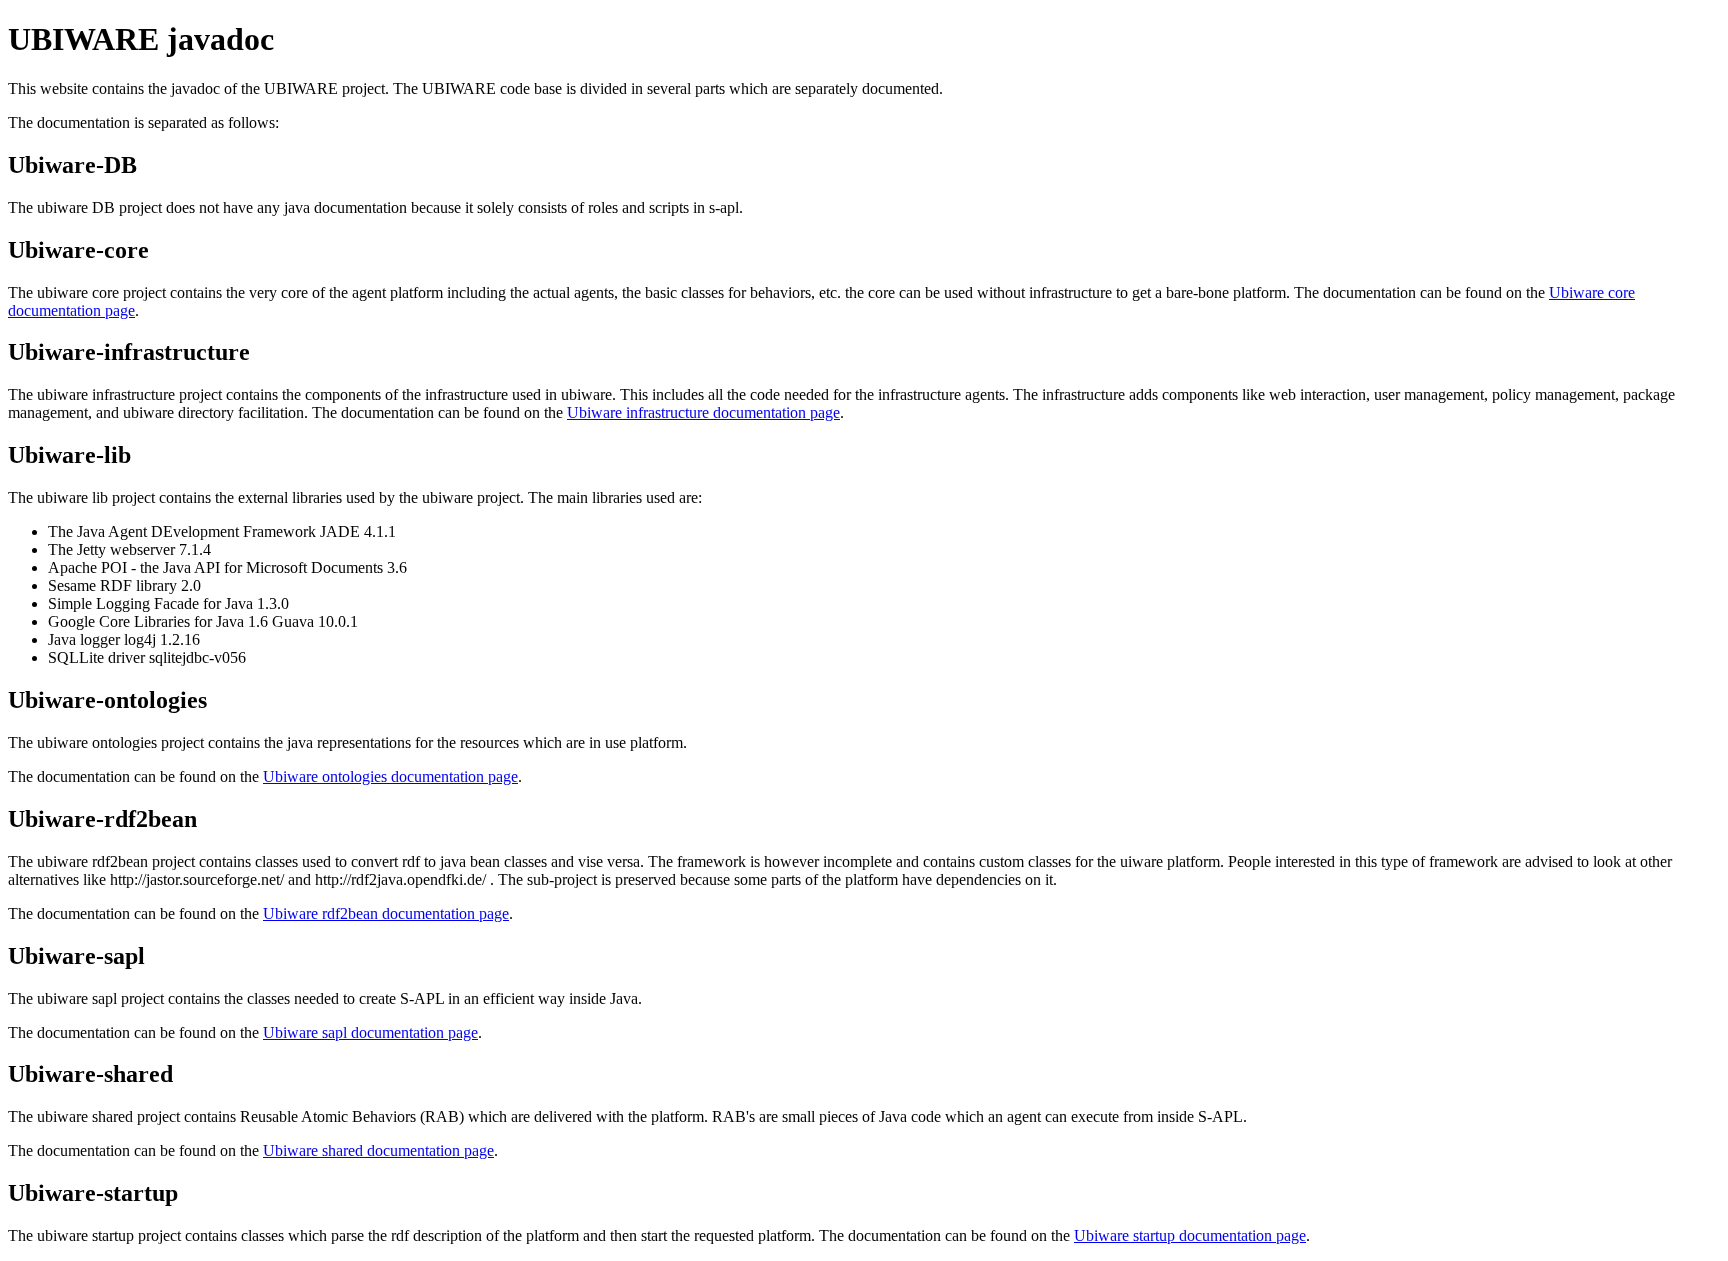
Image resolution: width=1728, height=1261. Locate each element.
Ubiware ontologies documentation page (390, 776)
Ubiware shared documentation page (378, 1150)
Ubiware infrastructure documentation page (703, 412)
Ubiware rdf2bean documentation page (386, 913)
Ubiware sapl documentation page (370, 1032)
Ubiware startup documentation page (1190, 1235)
